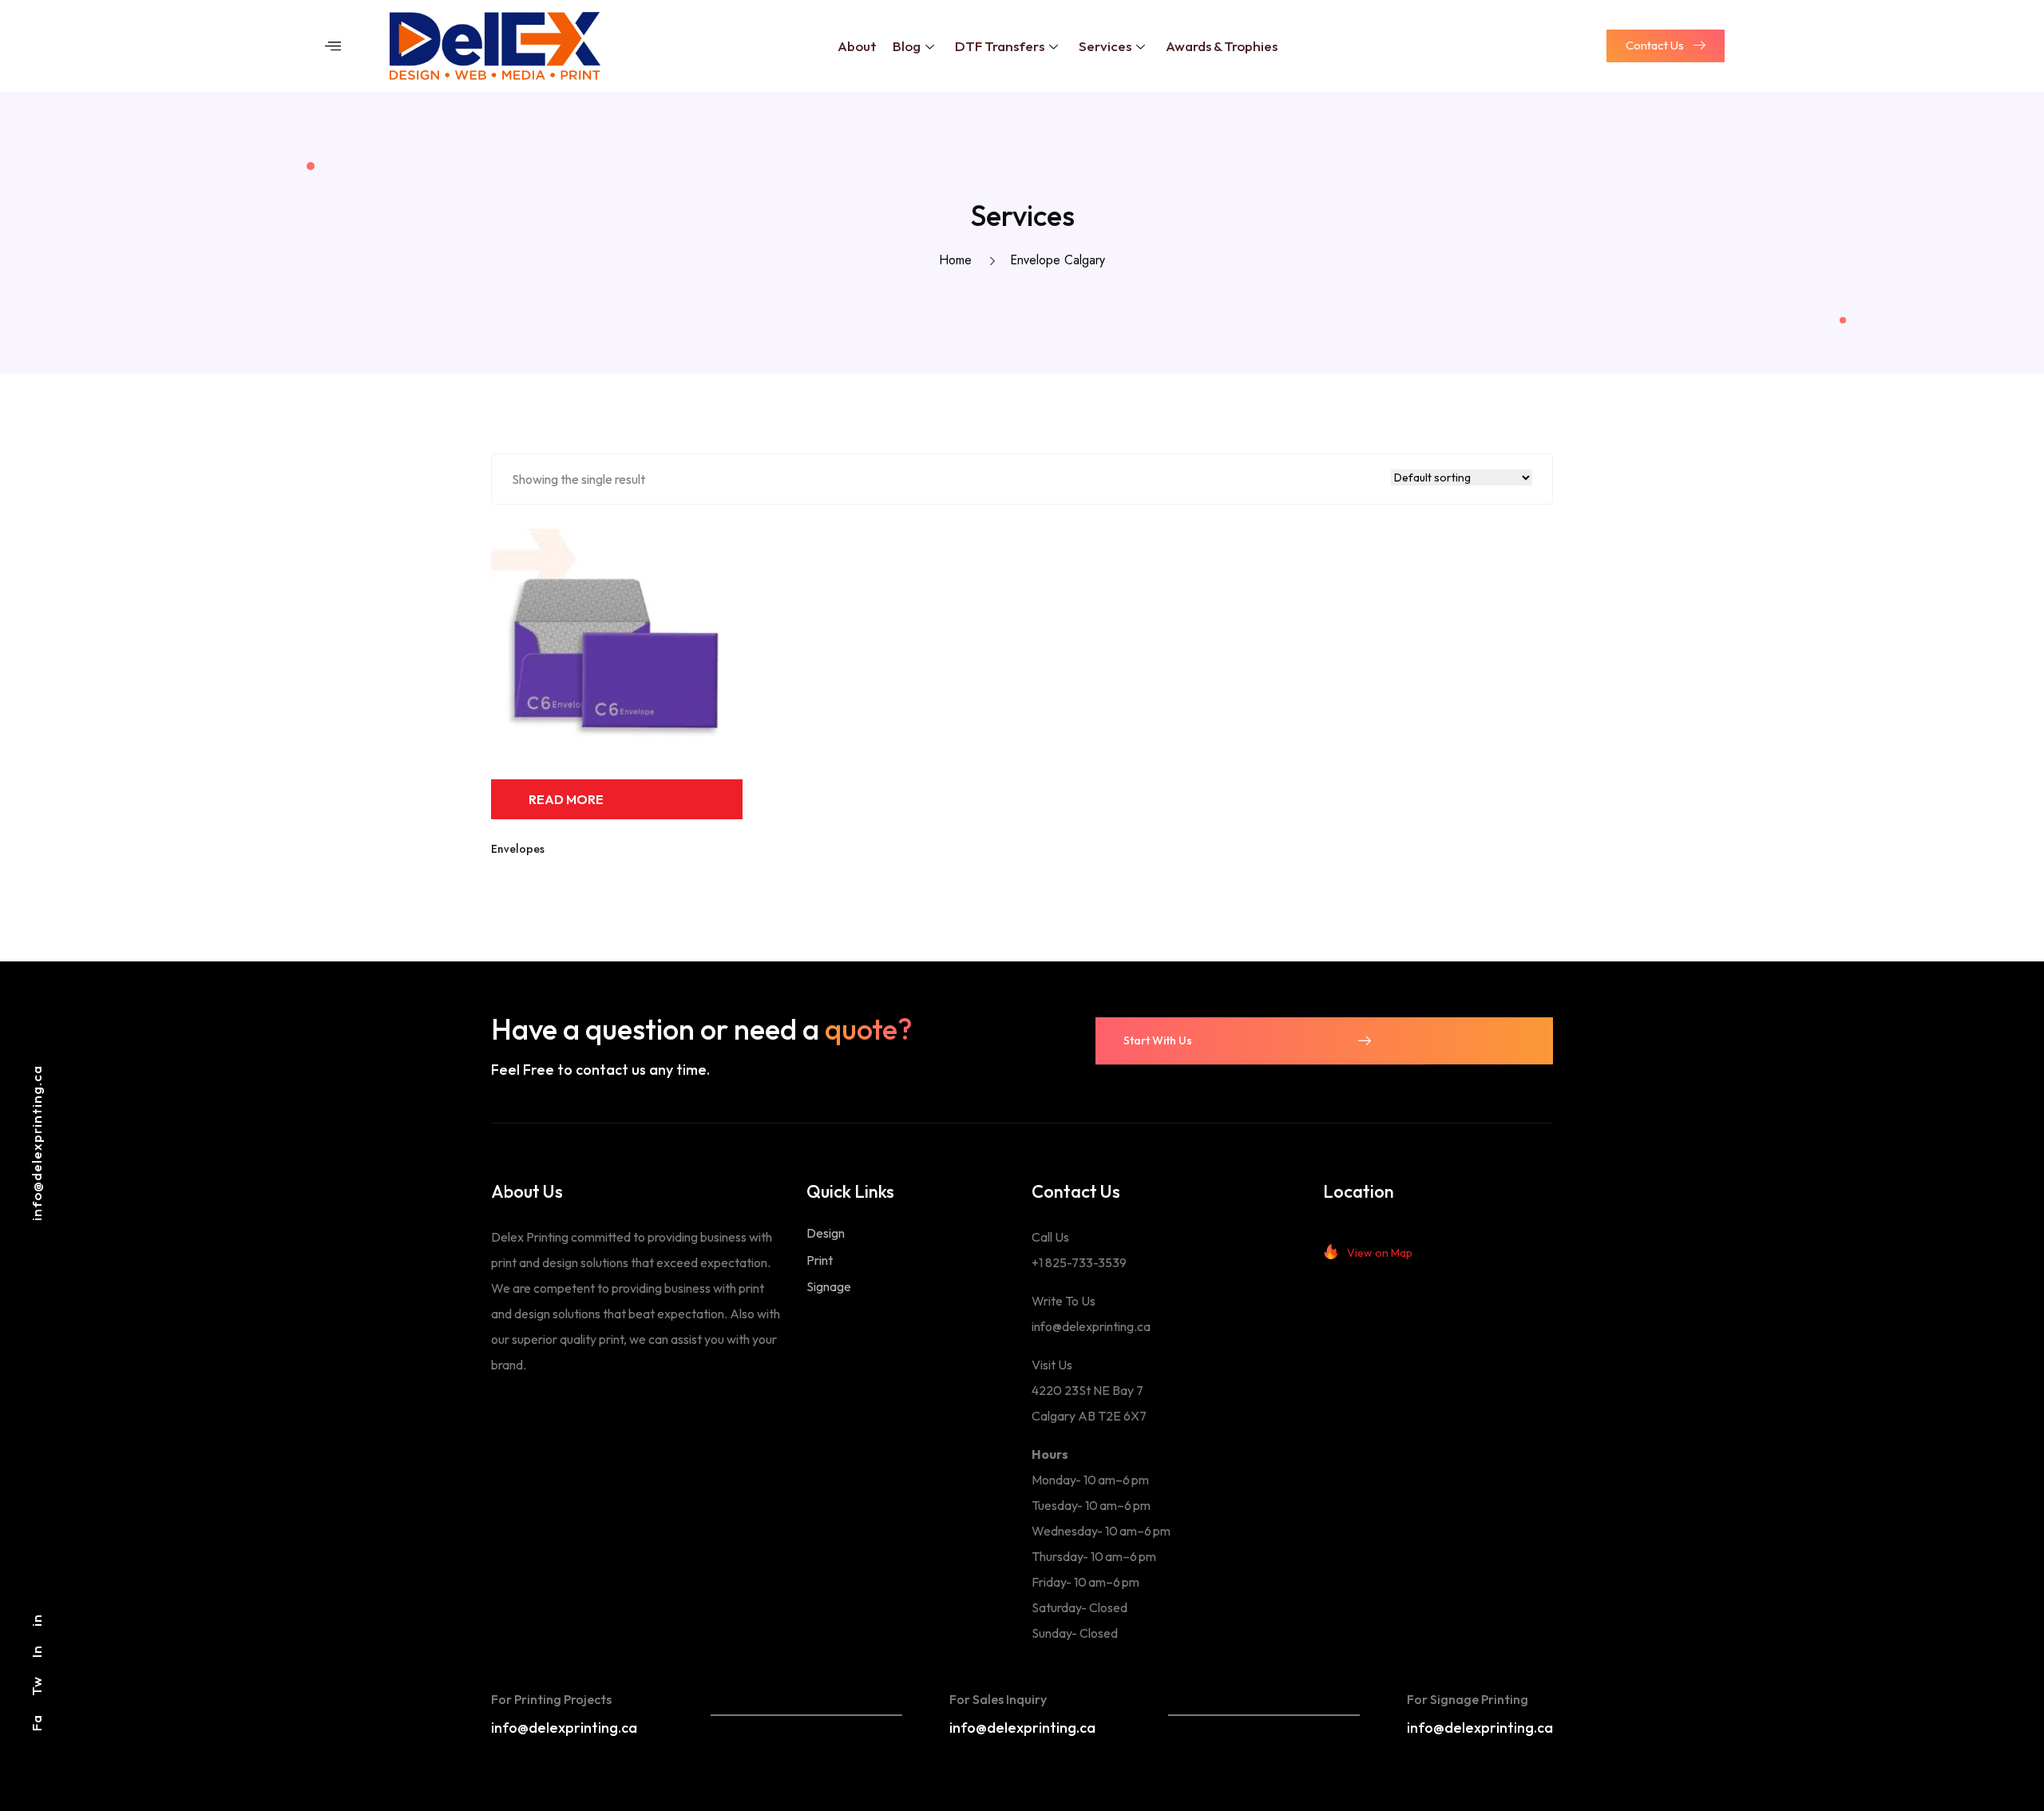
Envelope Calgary (1058, 260)
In (36, 1651)
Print (820, 1260)
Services (1105, 46)
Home (959, 260)
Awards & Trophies (1222, 46)
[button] (333, 46)
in (36, 1620)
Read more (566, 799)
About (857, 46)
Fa (36, 1723)
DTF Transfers (1000, 46)
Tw (36, 1686)
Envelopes (518, 849)
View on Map (1380, 1253)
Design (826, 1233)
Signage (829, 1286)
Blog (907, 46)
